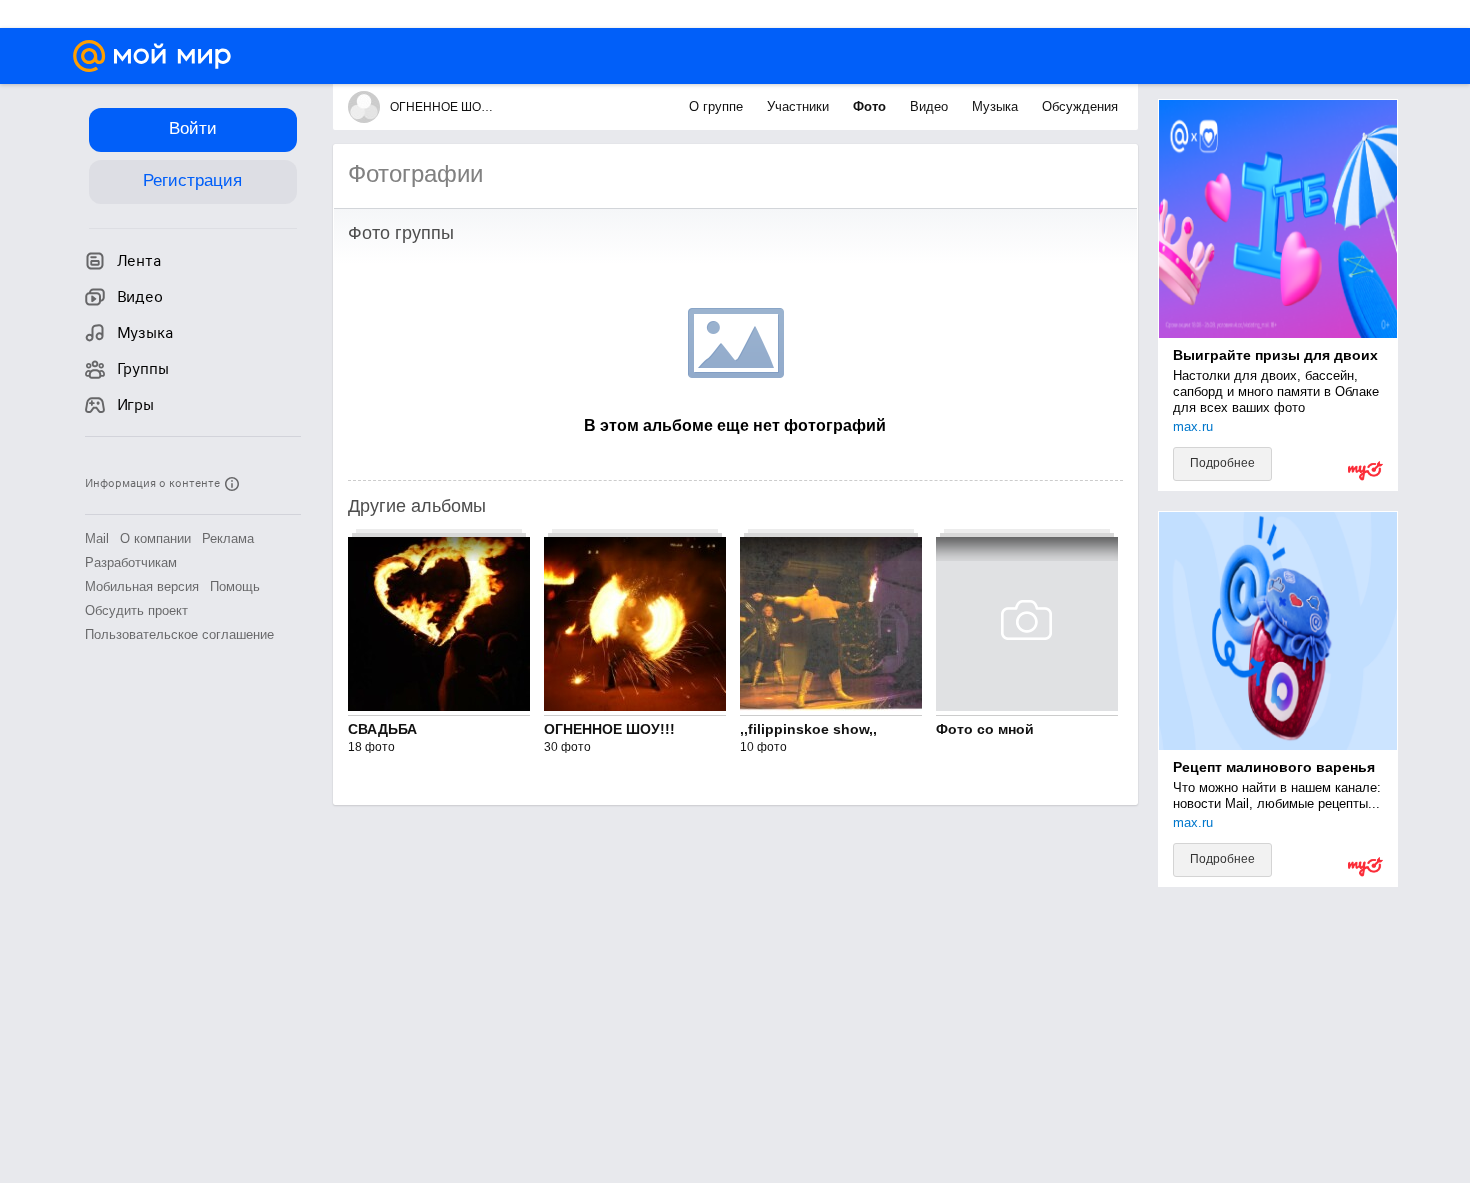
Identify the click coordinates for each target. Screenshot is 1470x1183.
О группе (718, 106)
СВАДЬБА (382, 729)
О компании (155, 538)
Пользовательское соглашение (179, 634)
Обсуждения (1080, 106)
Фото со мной (985, 729)
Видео (931, 106)
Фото (871, 106)
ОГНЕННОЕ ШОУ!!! (609, 729)
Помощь (235, 586)
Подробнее (1222, 463)
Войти (193, 128)
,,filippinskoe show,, (808, 729)
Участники (800, 106)
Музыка (997, 106)
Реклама (228, 538)
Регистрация (192, 180)
